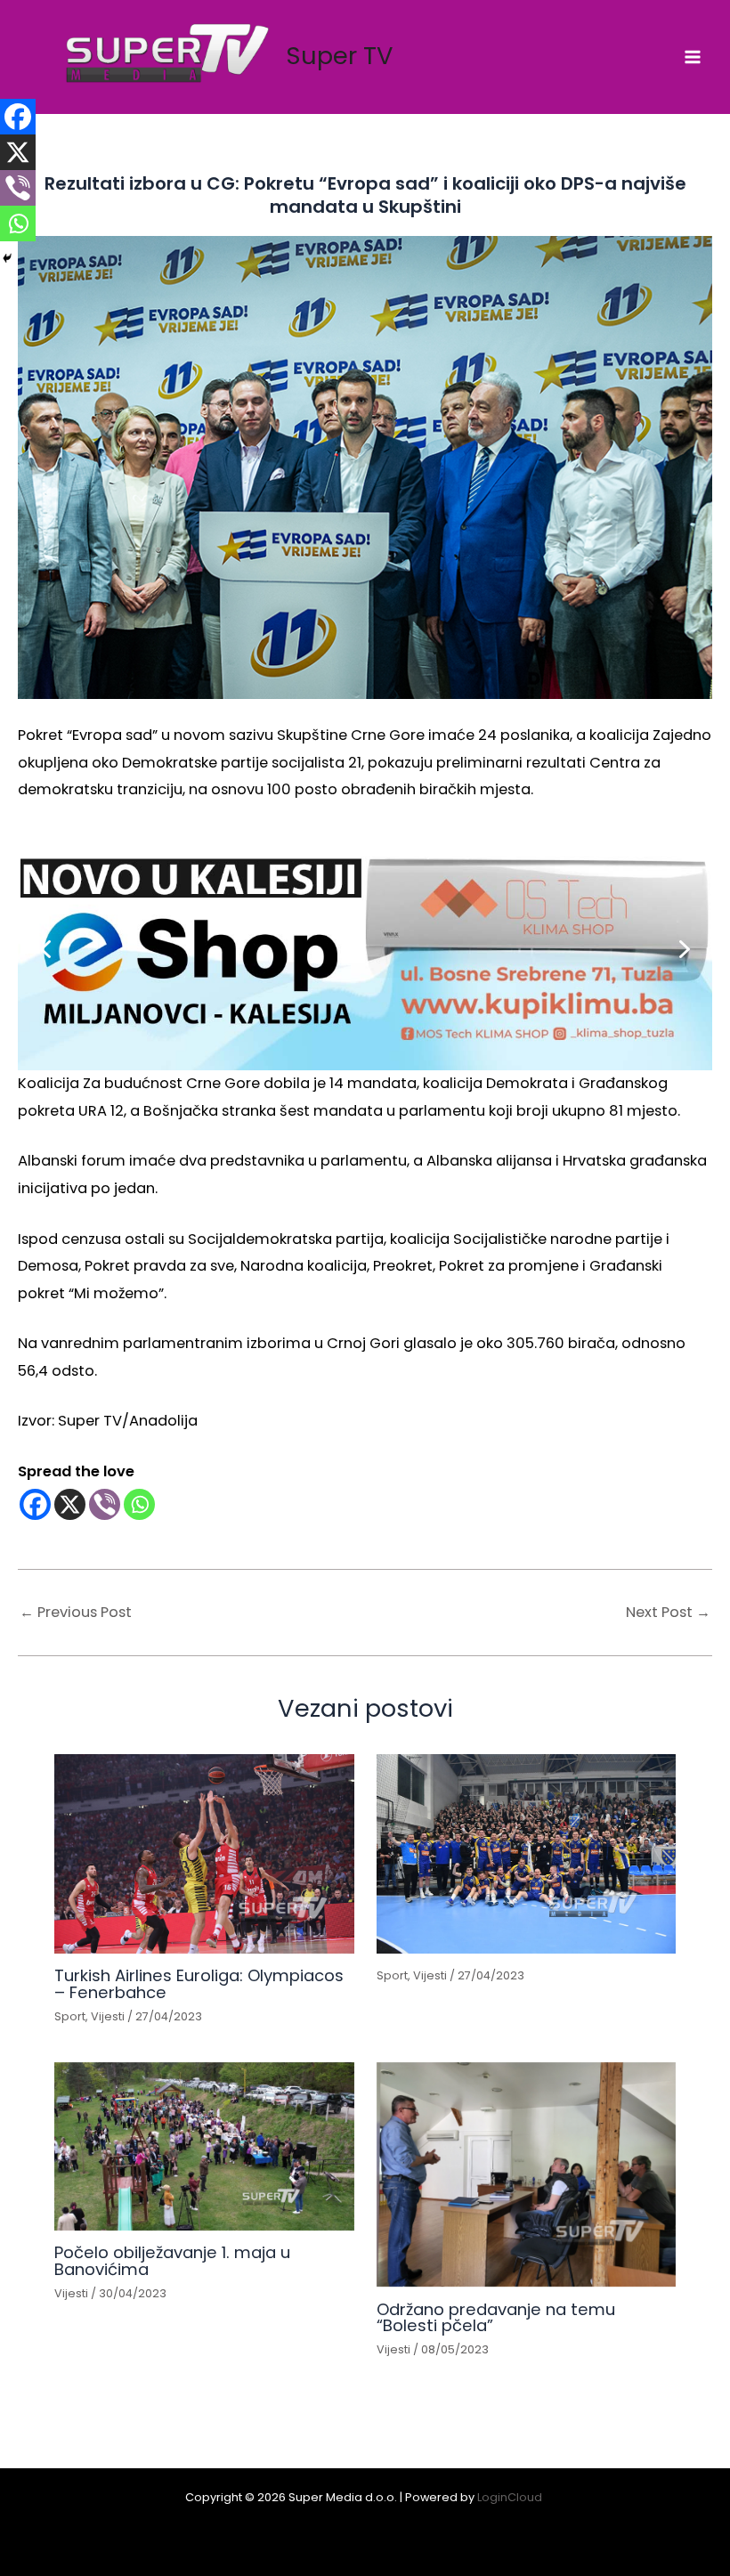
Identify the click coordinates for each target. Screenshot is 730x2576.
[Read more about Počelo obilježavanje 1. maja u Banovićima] (204, 2146)
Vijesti (108, 2016)
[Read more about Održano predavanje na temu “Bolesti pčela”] (526, 2174)
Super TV (340, 56)
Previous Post (76, 1613)
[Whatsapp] (139, 1504)
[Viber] (105, 1504)
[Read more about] (526, 1854)
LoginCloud (511, 2497)
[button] (365, 949)
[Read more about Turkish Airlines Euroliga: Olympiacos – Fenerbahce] (204, 1854)
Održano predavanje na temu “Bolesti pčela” (496, 2317)
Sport (70, 2016)
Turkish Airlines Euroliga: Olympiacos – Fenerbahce (199, 1983)
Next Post (668, 1613)
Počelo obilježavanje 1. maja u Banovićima (172, 2260)
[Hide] (7, 258)
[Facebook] (35, 1504)
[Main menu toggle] (692, 57)
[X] (70, 1504)
